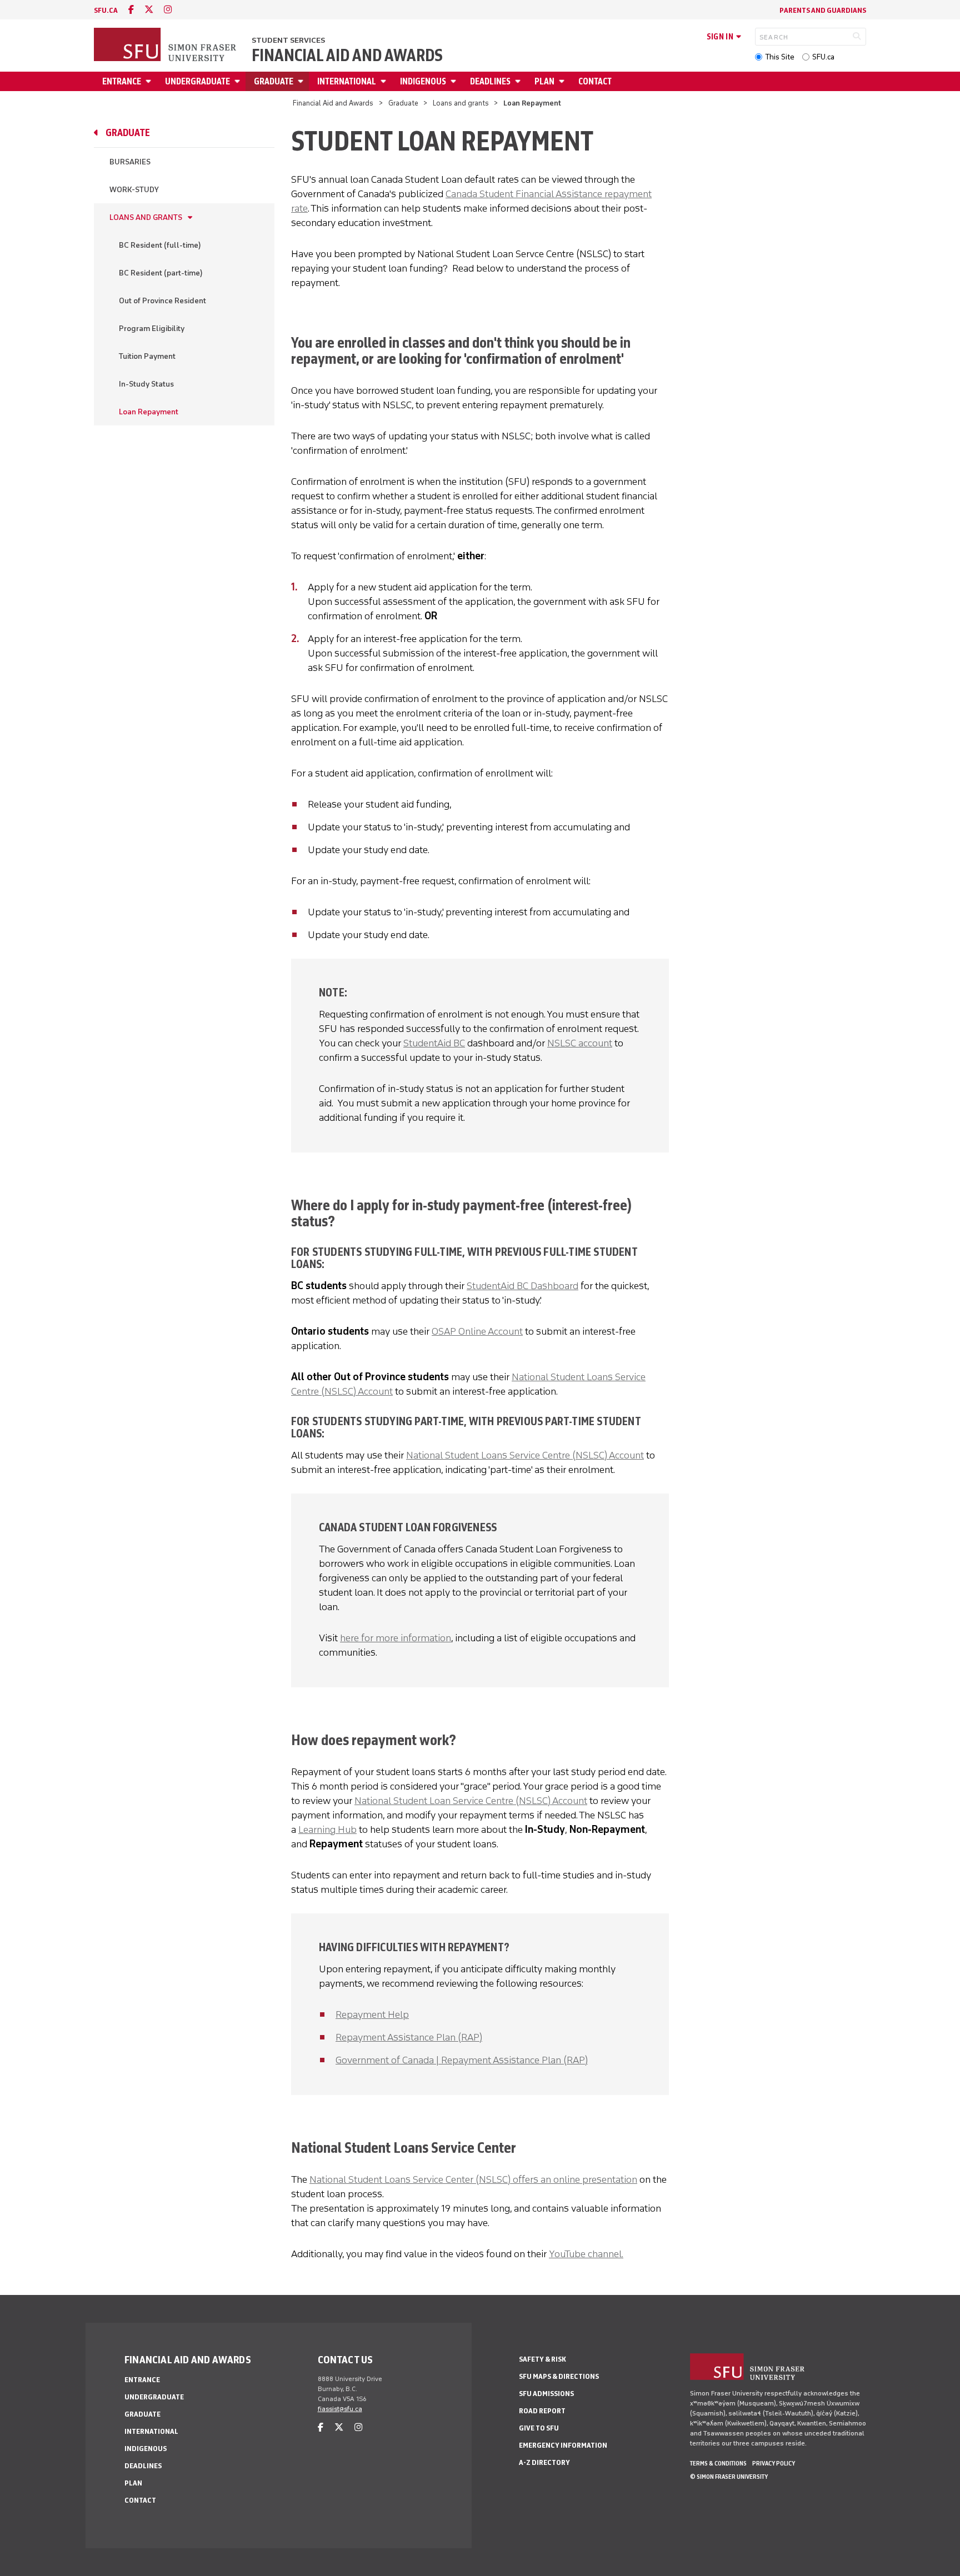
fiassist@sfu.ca (340, 2409)
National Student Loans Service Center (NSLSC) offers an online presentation (473, 2179)
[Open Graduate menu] (302, 81)
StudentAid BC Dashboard (522, 1286)
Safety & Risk (542, 2359)
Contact (595, 81)
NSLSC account (580, 1043)
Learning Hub (327, 1830)
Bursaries (130, 162)
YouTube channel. (586, 2254)
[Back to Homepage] (166, 46)
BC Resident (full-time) (160, 245)
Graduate (274, 81)
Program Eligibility (152, 329)
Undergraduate (197, 81)
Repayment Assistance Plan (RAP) (409, 2037)
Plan (544, 81)
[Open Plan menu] (563, 81)
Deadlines (490, 81)
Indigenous (423, 81)
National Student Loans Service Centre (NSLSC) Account (525, 1455)
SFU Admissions (546, 2394)
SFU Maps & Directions (559, 2376)
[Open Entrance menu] (150, 81)
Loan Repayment (149, 412)
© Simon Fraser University (729, 2477)
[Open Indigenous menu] (455, 81)
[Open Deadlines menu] (519, 81)
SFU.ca (823, 57)
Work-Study (134, 190)
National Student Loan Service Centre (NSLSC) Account (471, 1801)
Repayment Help (372, 2014)
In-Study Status (146, 384)
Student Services (288, 40)
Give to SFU (539, 2428)
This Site (780, 57)
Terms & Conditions (718, 2463)
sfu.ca (106, 10)
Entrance (122, 81)
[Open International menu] (385, 81)
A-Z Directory (544, 2462)
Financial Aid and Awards (347, 56)
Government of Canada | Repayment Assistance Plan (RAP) (462, 2060)
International (347, 81)
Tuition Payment (147, 356)
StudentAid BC (434, 1043)
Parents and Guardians (823, 10)
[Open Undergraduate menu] (239, 81)
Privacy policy (774, 2463)
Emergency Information (563, 2445)
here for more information (396, 1638)
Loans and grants (461, 103)
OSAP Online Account (477, 1331)
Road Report (542, 2411)
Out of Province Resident (162, 301)
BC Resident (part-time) (161, 273)
